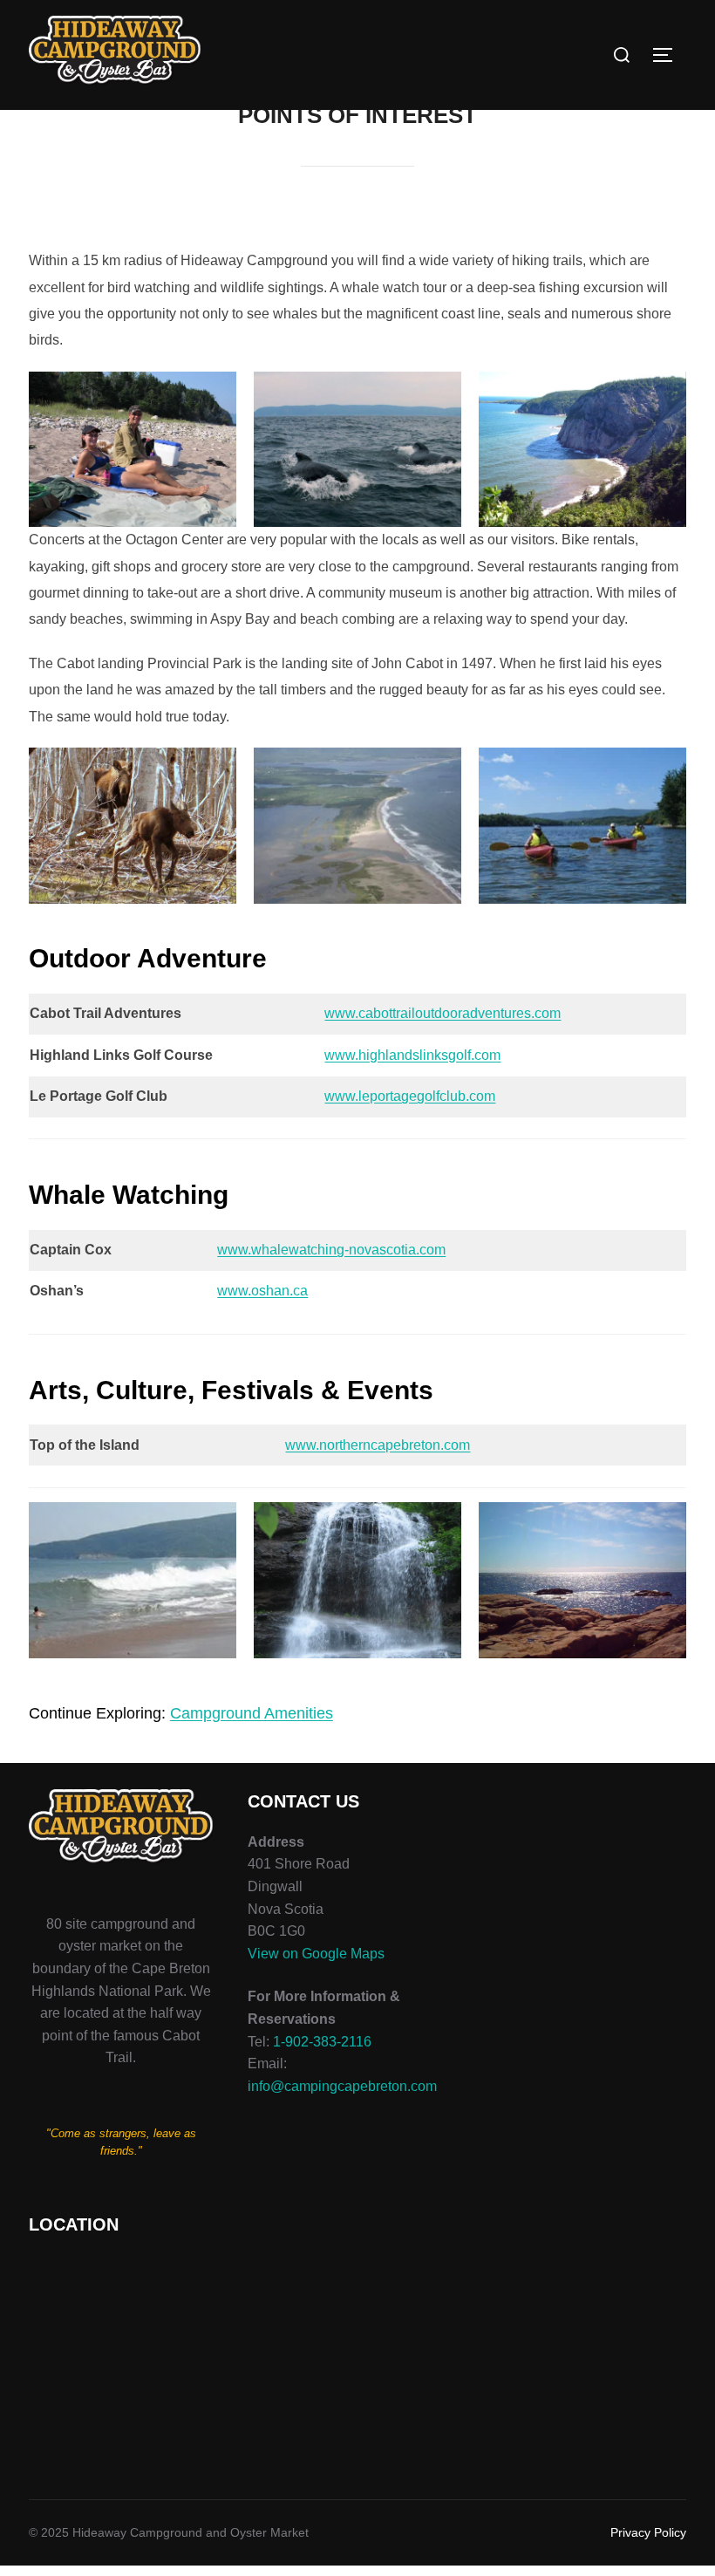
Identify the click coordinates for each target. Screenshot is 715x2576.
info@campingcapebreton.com (342, 2086)
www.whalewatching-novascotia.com (331, 1250)
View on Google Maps (316, 1954)
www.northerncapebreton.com (378, 1445)
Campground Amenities (252, 1713)
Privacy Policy (648, 2532)
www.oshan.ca (262, 1291)
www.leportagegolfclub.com (410, 1096)
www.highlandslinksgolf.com (412, 1055)
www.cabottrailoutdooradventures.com (443, 1013)
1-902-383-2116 (322, 2042)
